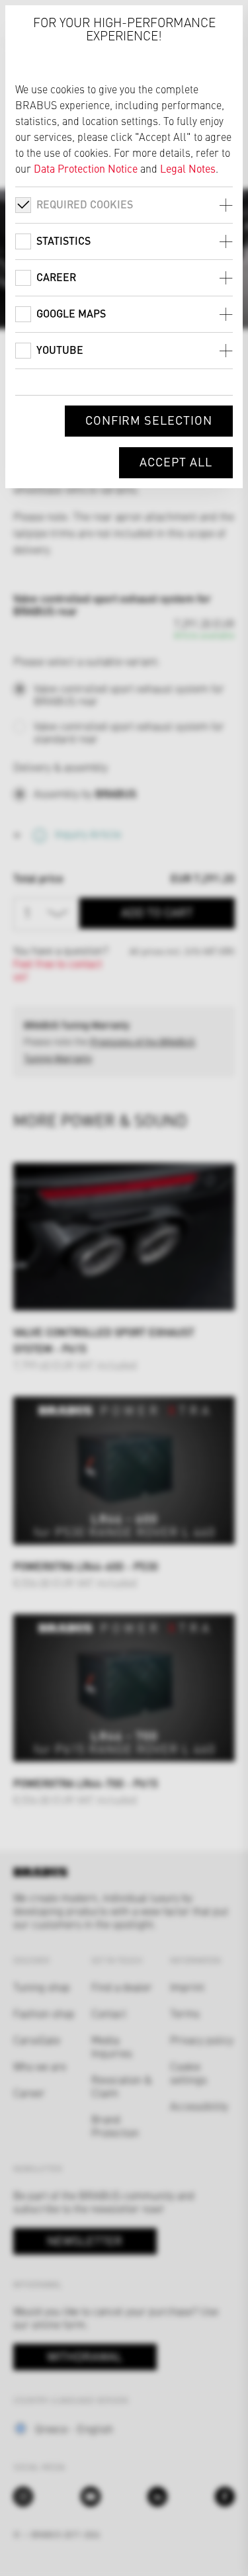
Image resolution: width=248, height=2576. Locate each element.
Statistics (63, 240)
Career (56, 277)
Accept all (176, 461)
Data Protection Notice (86, 168)
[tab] (124, 205)
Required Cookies (85, 204)
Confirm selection (149, 420)
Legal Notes (188, 168)
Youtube (60, 350)
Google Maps (71, 313)
